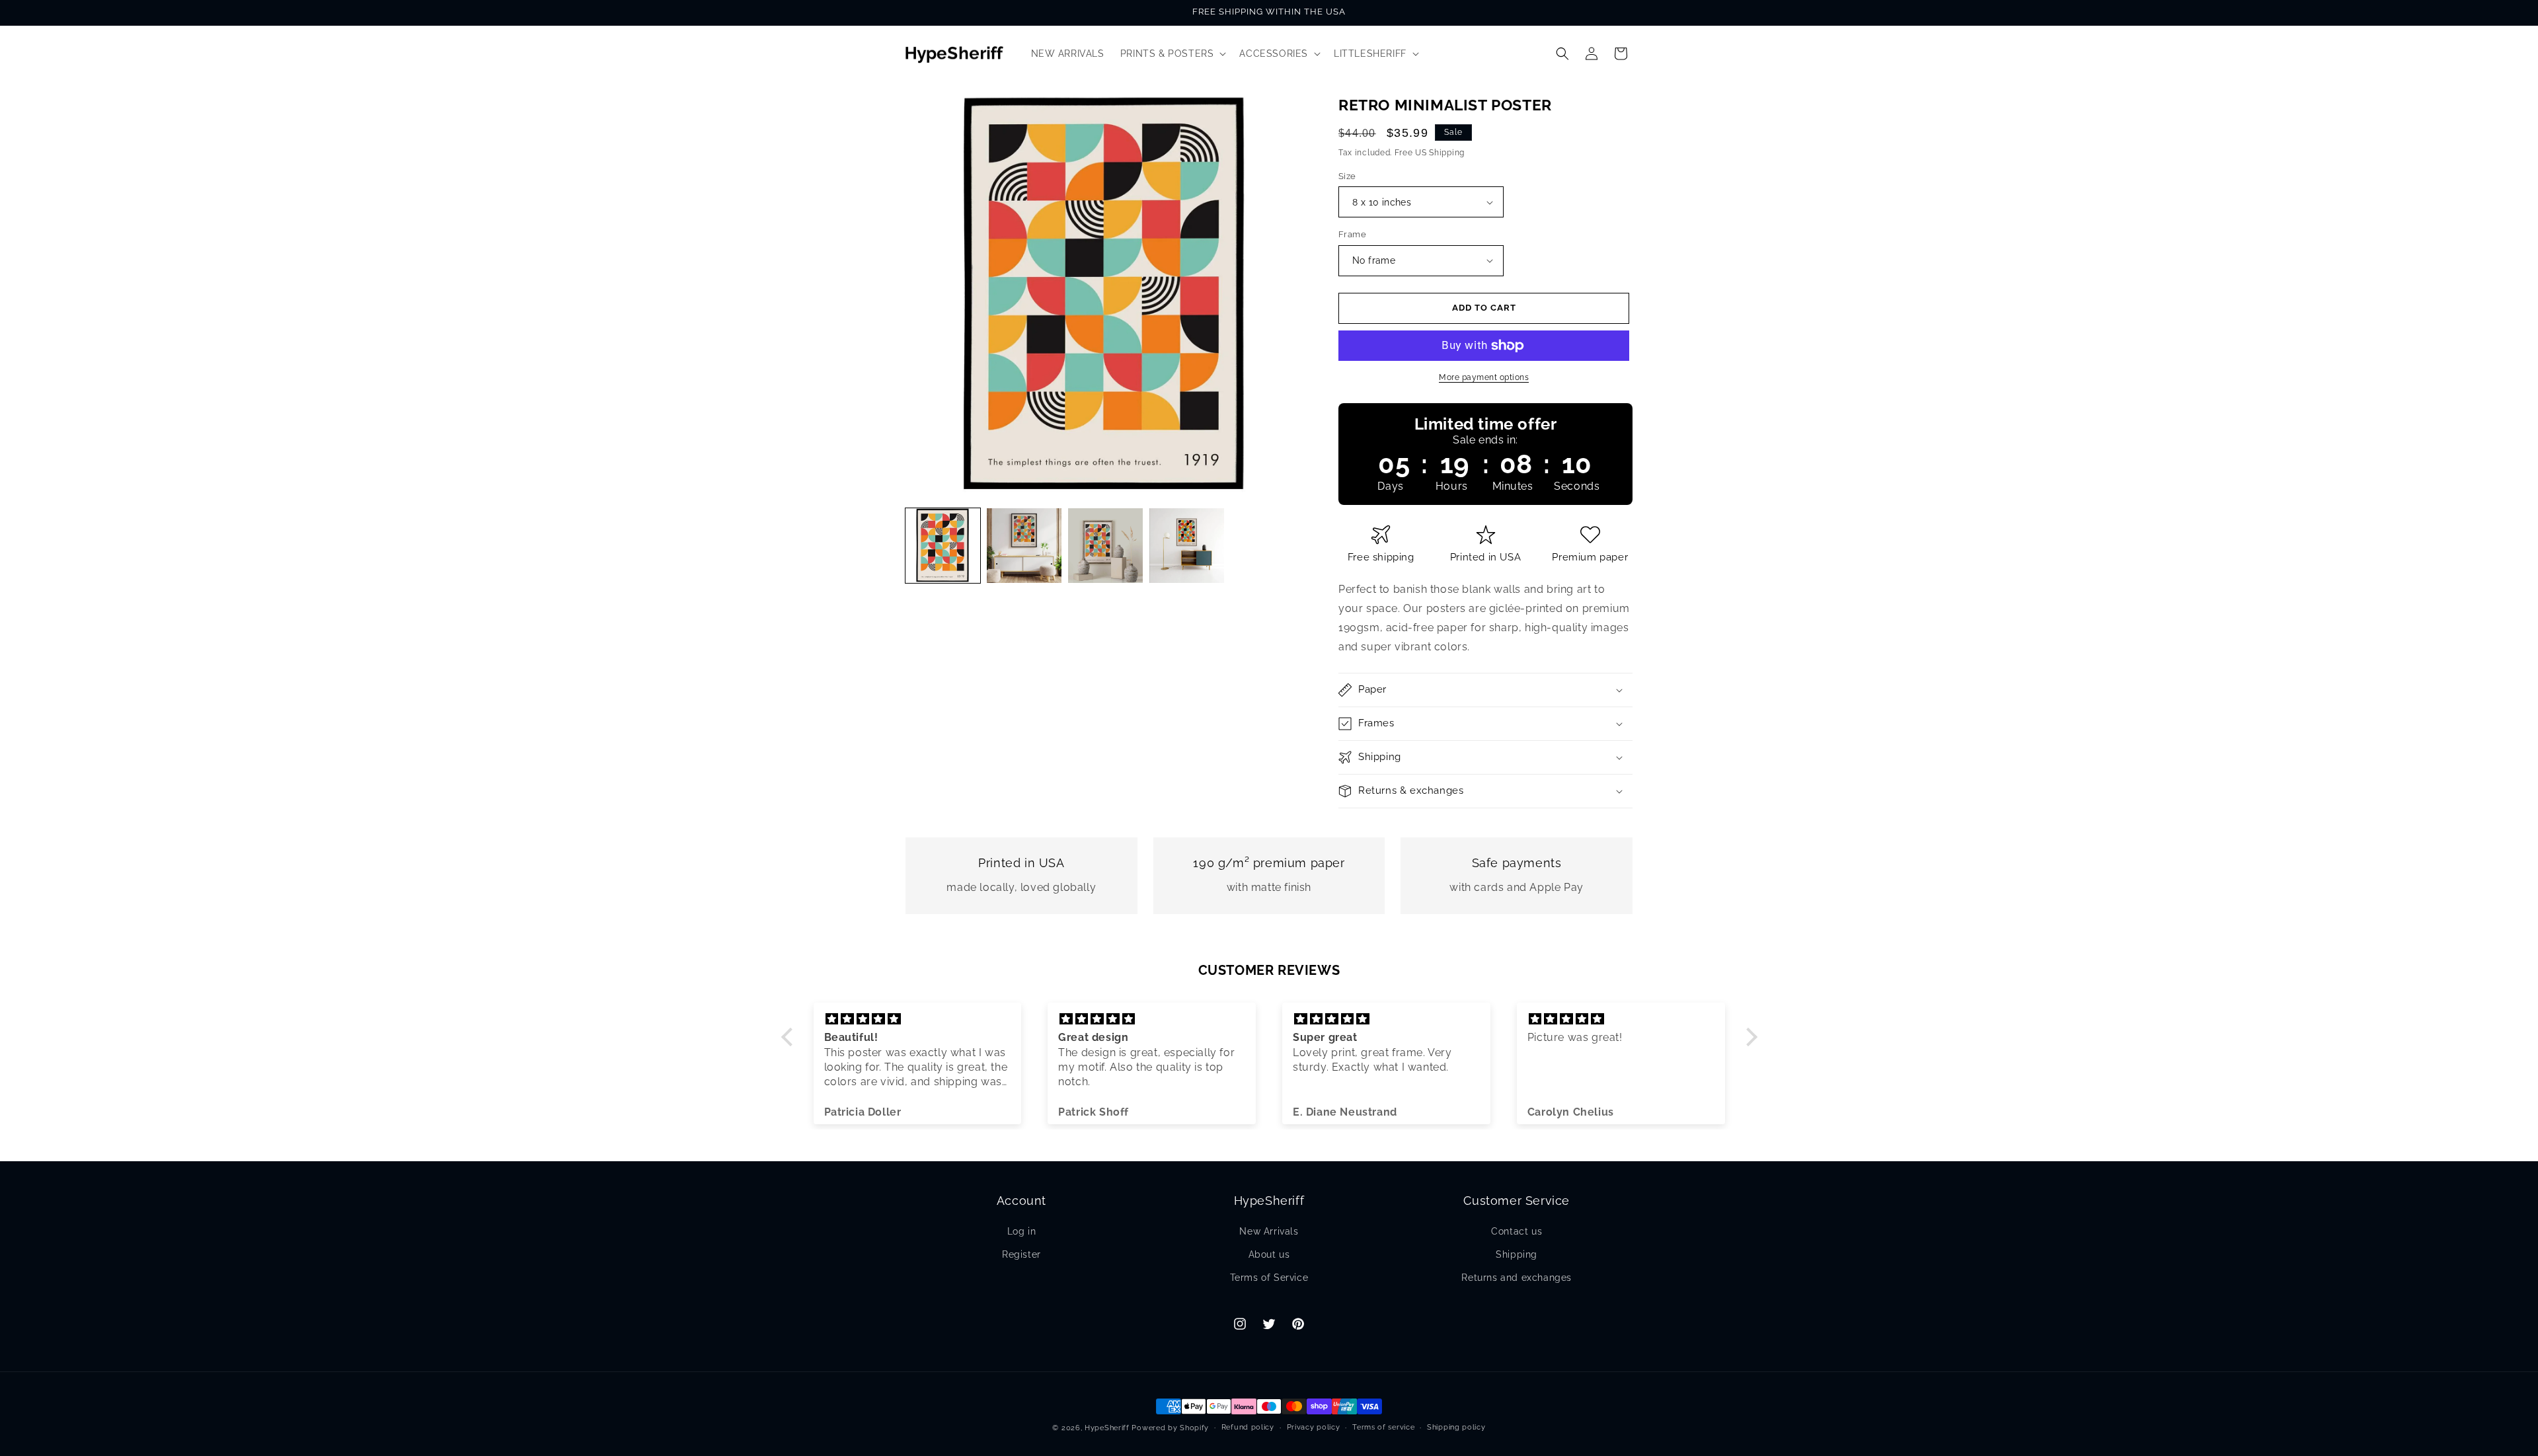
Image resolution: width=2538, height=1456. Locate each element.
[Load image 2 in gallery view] (1024, 546)
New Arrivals (1269, 1231)
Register (1021, 1254)
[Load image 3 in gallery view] (1105, 546)
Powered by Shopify (1170, 1428)
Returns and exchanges (1517, 1278)
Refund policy (1248, 1427)
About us (1269, 1254)
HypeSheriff (1107, 1428)
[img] (918, 1019)
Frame (1352, 234)
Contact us (1517, 1231)
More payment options (1484, 377)
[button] (1172, 54)
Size (1347, 176)
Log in (1022, 1231)
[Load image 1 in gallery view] (943, 546)
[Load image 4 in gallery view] (1187, 546)
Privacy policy (1314, 1427)
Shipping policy (1456, 1427)
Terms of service (1383, 1427)
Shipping (1517, 1254)
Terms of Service (1269, 1278)
